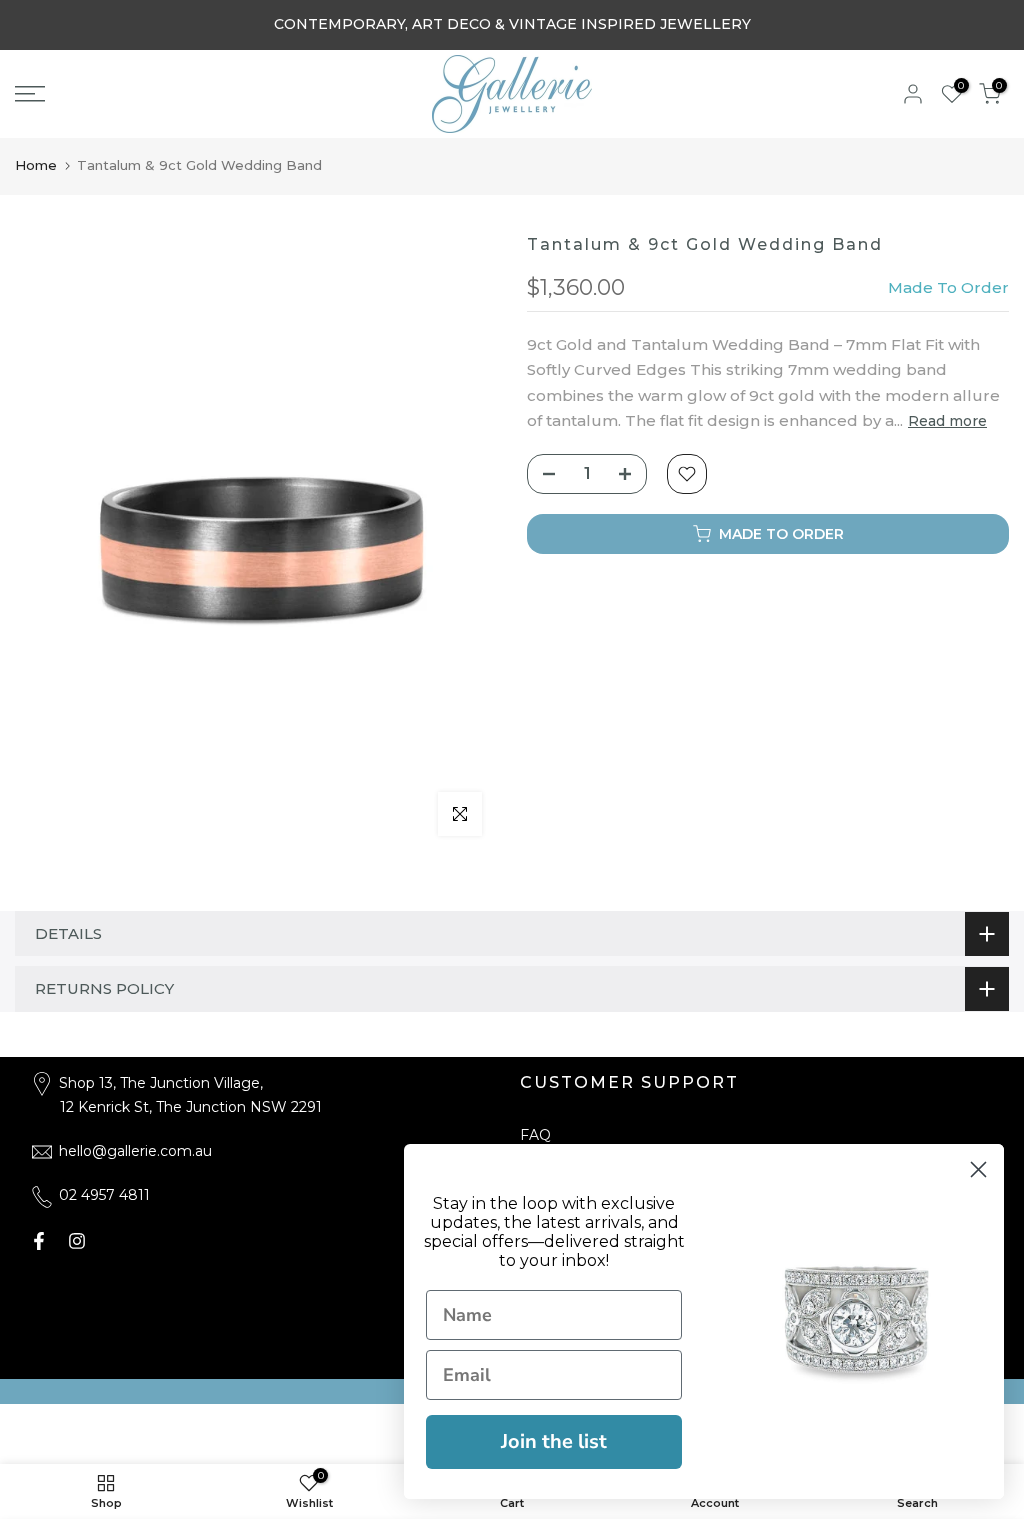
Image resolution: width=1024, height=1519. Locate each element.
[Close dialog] (978, 1169)
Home (36, 165)
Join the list (554, 1441)
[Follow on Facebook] (39, 1241)
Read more (947, 421)
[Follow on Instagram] (77, 1241)
